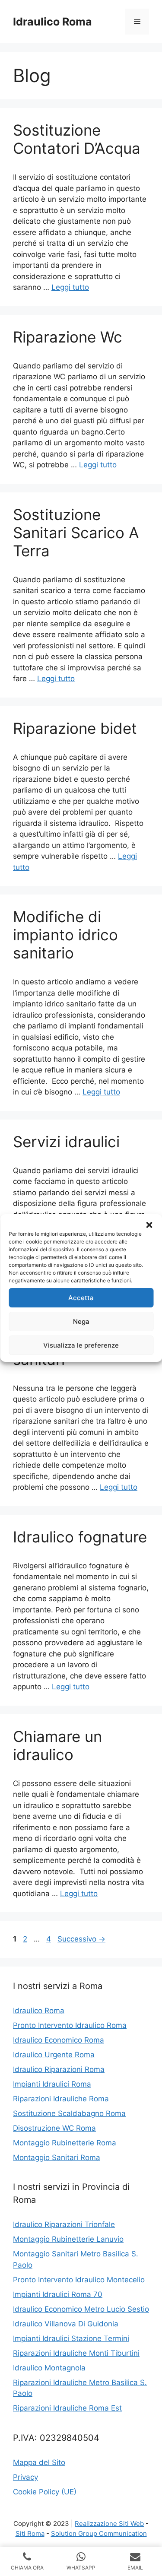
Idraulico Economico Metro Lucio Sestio (81, 2309)
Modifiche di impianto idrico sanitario (65, 935)
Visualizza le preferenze (81, 1345)
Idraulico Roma (52, 22)
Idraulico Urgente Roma (54, 2055)
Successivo (81, 1939)
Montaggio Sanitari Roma (57, 2157)
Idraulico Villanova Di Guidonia (66, 2324)
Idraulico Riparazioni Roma (59, 2069)
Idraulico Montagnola (49, 2368)
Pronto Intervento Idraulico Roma (70, 2025)
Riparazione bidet (75, 728)
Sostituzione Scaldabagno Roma (69, 2113)
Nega (81, 1321)
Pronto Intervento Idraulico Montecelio (79, 2280)
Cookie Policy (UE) (45, 2492)
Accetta (81, 1298)
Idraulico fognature (80, 1537)
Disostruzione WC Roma (54, 2128)
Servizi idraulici (66, 1142)
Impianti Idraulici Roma (52, 2084)
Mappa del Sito (39, 2462)
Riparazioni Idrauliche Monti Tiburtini (76, 2353)
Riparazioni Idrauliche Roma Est (67, 2408)
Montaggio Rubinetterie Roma (65, 2143)
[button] (149, 1225)
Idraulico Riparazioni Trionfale (64, 2224)
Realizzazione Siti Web (109, 2524)
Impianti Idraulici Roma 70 (58, 2294)
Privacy (25, 2477)
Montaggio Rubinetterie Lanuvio (68, 2239)
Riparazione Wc (68, 337)
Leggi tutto (70, 287)
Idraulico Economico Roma (59, 2040)
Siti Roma (30, 2533)
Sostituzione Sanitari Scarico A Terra (76, 533)
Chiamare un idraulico (57, 1745)
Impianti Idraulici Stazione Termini (71, 2338)
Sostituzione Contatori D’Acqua (77, 139)
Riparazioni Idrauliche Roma (61, 2099)
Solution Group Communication (99, 2533)
